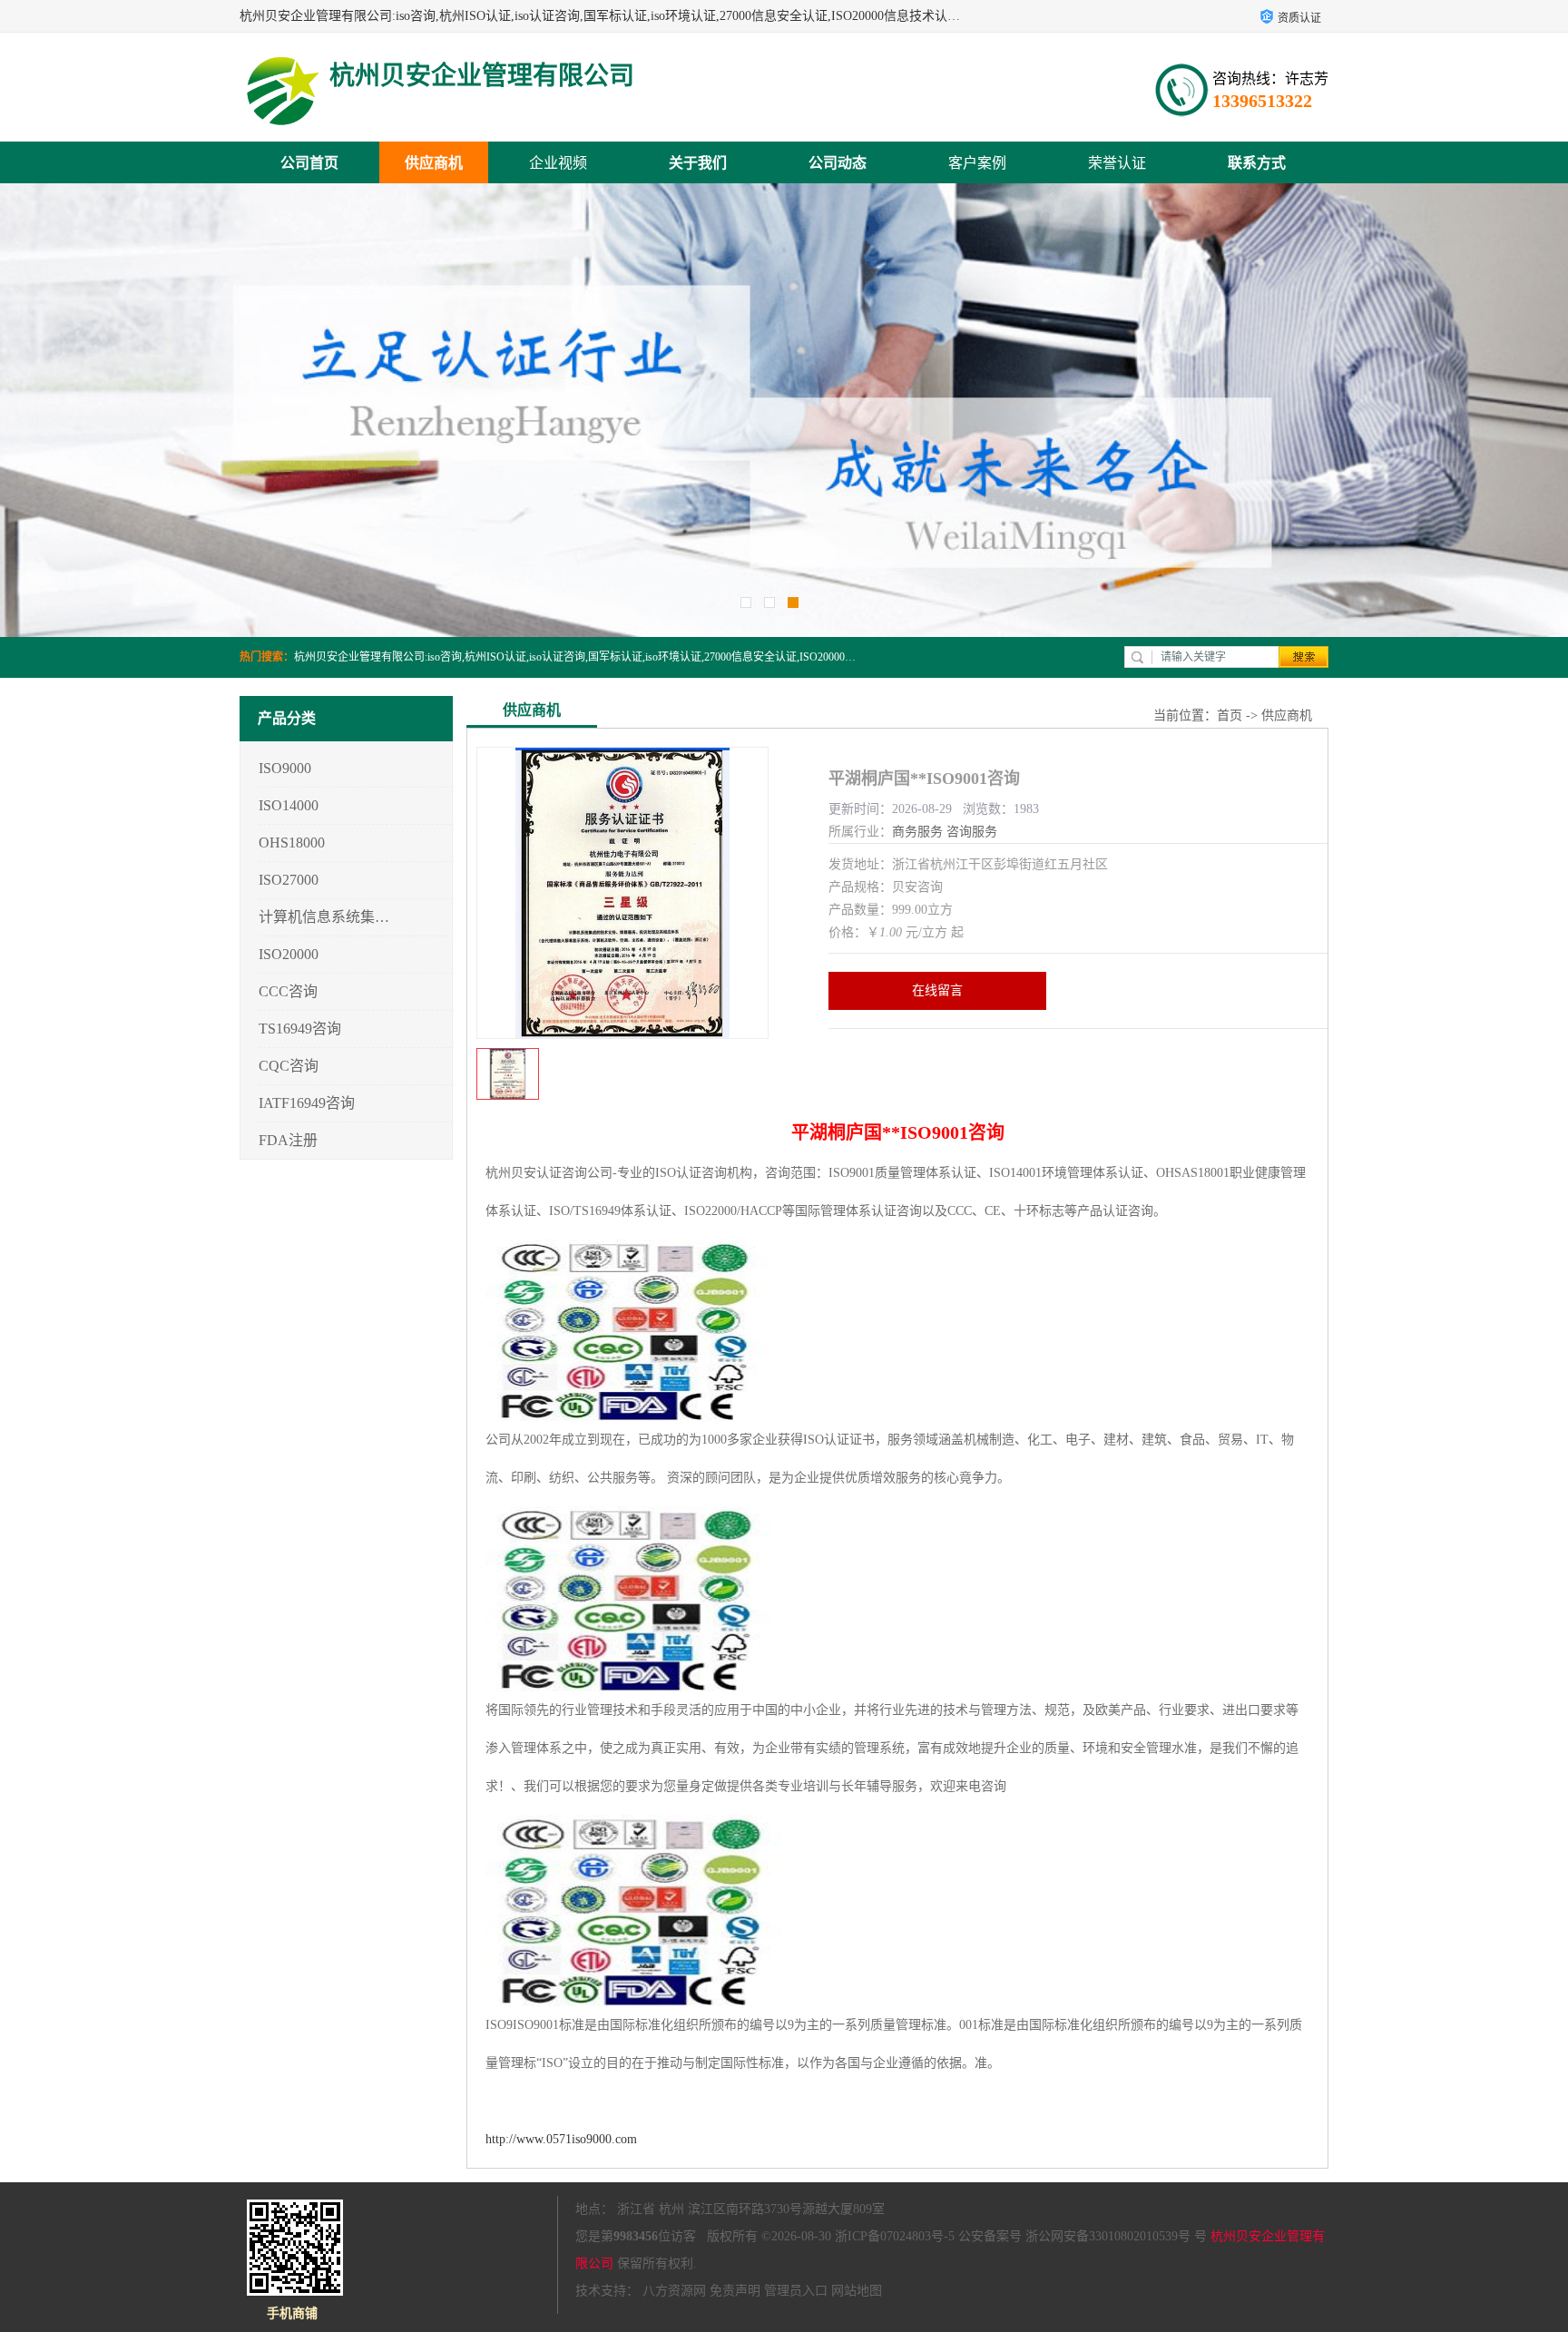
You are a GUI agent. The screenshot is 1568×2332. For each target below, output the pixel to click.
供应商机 (434, 163)
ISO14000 (289, 805)
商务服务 (917, 832)
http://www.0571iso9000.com (561, 2139)
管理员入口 (796, 2291)
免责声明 (735, 2291)
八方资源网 (674, 2291)
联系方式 (1257, 163)
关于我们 (698, 163)
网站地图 (857, 2291)
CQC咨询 (289, 1066)
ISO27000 (289, 880)
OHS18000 (292, 843)
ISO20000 (289, 954)
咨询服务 (972, 832)
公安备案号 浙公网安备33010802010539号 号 (1083, 2236)
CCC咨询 (288, 991)
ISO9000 (285, 768)
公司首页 (309, 163)
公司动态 (838, 163)
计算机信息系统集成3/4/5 (324, 917)
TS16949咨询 (300, 1029)
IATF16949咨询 (307, 1103)
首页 (1230, 715)
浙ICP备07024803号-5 (895, 2236)
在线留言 (937, 990)
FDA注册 (288, 1140)
